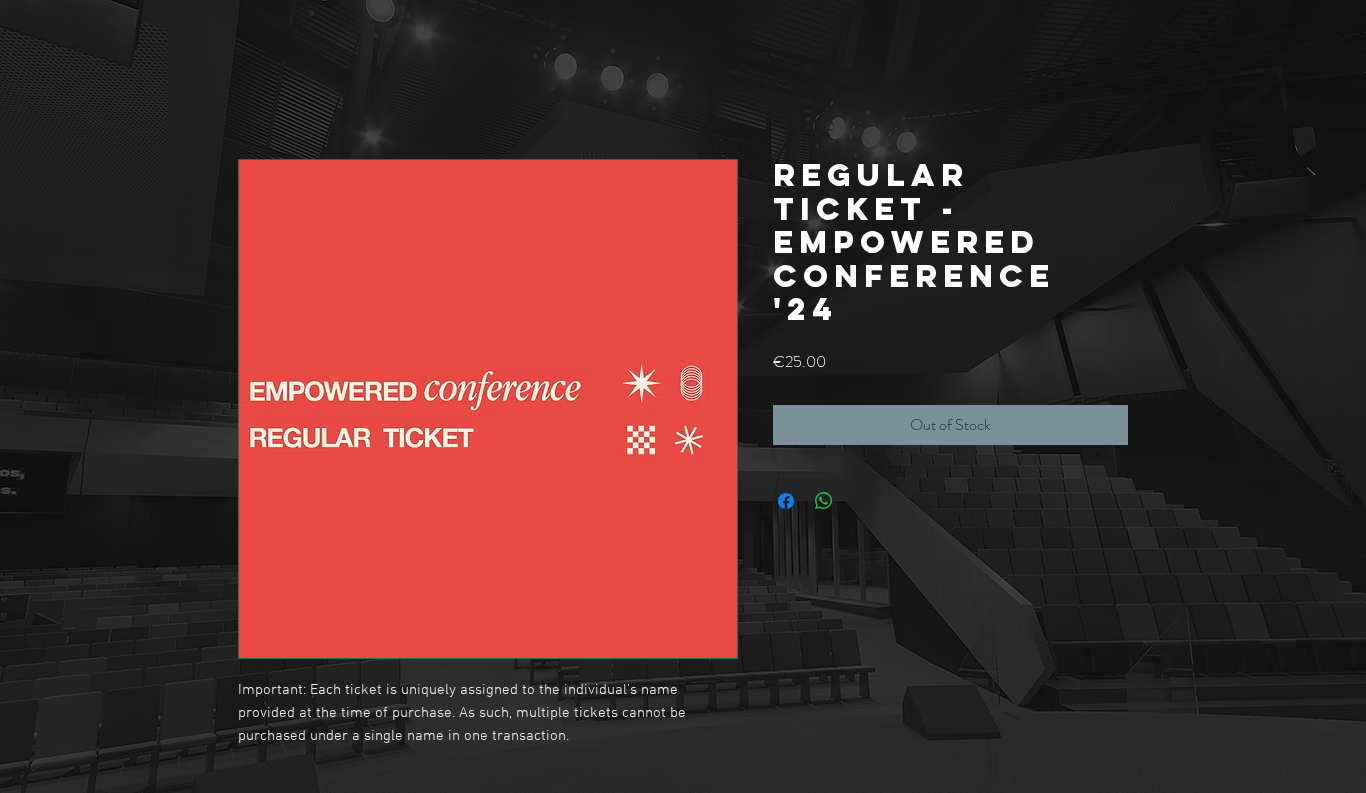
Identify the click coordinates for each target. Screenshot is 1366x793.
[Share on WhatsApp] (824, 501)
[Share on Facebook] (786, 501)
